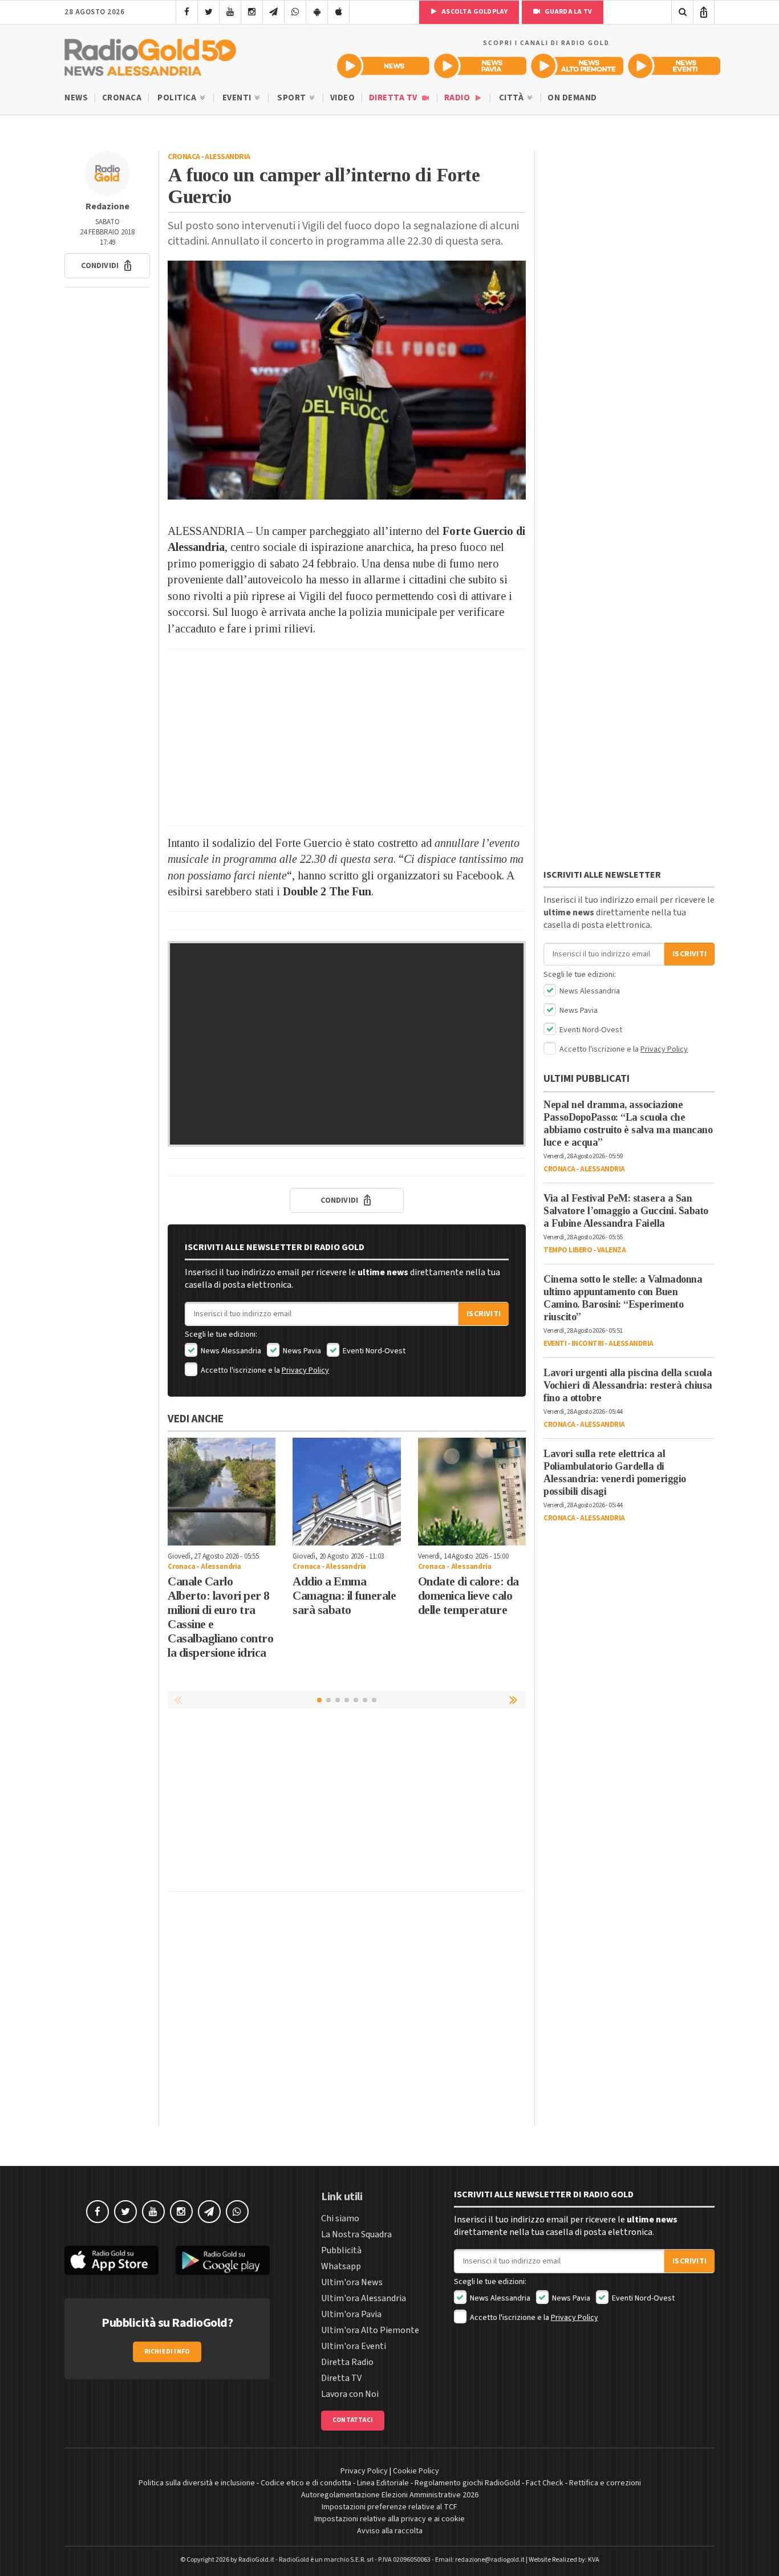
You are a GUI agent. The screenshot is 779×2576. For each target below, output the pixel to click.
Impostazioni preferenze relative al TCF (389, 2507)
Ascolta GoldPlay (474, 12)
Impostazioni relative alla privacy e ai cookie (389, 2519)
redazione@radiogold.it (490, 2560)
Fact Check (545, 2483)
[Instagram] (252, 12)
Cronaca (122, 98)
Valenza (612, 1250)
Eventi (238, 98)
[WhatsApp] (295, 12)
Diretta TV (394, 98)
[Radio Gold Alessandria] (150, 55)
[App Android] (317, 12)
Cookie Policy (416, 2471)
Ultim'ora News (352, 2282)
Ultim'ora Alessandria (364, 2298)
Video (343, 98)
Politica (178, 98)
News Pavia (301, 1351)
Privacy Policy (305, 1370)
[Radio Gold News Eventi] (674, 66)
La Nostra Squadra (356, 2234)
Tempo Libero (568, 1250)
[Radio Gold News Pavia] (480, 66)
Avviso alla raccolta (390, 2531)
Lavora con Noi (350, 2394)
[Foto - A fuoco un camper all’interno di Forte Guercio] (347, 380)
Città (512, 98)
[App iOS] (338, 12)
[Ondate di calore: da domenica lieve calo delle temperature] (472, 1492)
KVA (594, 2560)
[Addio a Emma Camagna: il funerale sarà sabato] (346, 1492)
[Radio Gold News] (383, 66)
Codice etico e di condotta (306, 2483)
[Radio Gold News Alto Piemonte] (577, 66)
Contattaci (353, 2420)
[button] (107, 266)
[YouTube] (230, 12)
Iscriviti (484, 1314)
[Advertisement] (347, 737)
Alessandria (228, 157)
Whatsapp (341, 2266)
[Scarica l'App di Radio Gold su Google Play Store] (223, 2260)
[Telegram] (273, 12)
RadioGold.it (256, 2560)
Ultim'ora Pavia (351, 2314)
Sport (293, 98)
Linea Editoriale (383, 2483)
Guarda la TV (567, 12)
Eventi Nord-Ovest (373, 1351)
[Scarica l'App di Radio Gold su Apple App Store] (111, 2260)
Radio (458, 98)
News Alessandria (230, 1351)
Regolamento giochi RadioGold (467, 2483)
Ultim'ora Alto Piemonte (370, 2330)
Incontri (588, 1344)
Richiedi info (167, 2352)
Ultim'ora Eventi (354, 2346)
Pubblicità (341, 2250)
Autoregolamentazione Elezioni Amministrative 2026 (390, 2495)
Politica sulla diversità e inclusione (197, 2483)
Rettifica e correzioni (605, 2483)
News (76, 98)
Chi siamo (340, 2218)
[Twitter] (208, 12)
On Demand (572, 98)
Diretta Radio (347, 2362)
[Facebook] (187, 12)
